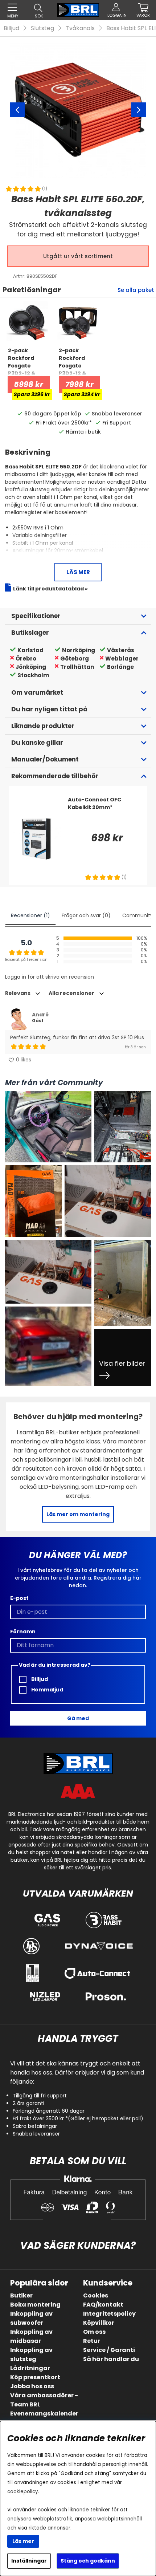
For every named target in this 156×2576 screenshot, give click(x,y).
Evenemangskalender (44, 2414)
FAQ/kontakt (103, 2305)
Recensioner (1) (30, 915)
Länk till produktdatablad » (50, 589)
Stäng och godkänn (88, 2561)
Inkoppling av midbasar (31, 2336)
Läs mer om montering (78, 1514)
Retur (92, 2341)
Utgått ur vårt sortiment (78, 256)
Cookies (96, 2295)
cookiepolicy (23, 2492)
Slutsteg (42, 28)
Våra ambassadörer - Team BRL (44, 2400)
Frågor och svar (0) (86, 915)
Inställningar (29, 2561)
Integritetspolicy (109, 2314)
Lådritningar (30, 2368)
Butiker (21, 2295)
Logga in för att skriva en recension (50, 977)
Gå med (78, 1718)
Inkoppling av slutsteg (31, 2354)
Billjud (11, 28)
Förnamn (23, 1632)
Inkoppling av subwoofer (31, 2318)
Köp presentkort (35, 2377)
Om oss (94, 2332)
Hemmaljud (47, 1690)
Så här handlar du (111, 2359)
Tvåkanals (80, 28)
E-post (19, 1598)
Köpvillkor (99, 2323)
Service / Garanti (109, 2350)
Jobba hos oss (32, 2386)
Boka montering (35, 2305)
